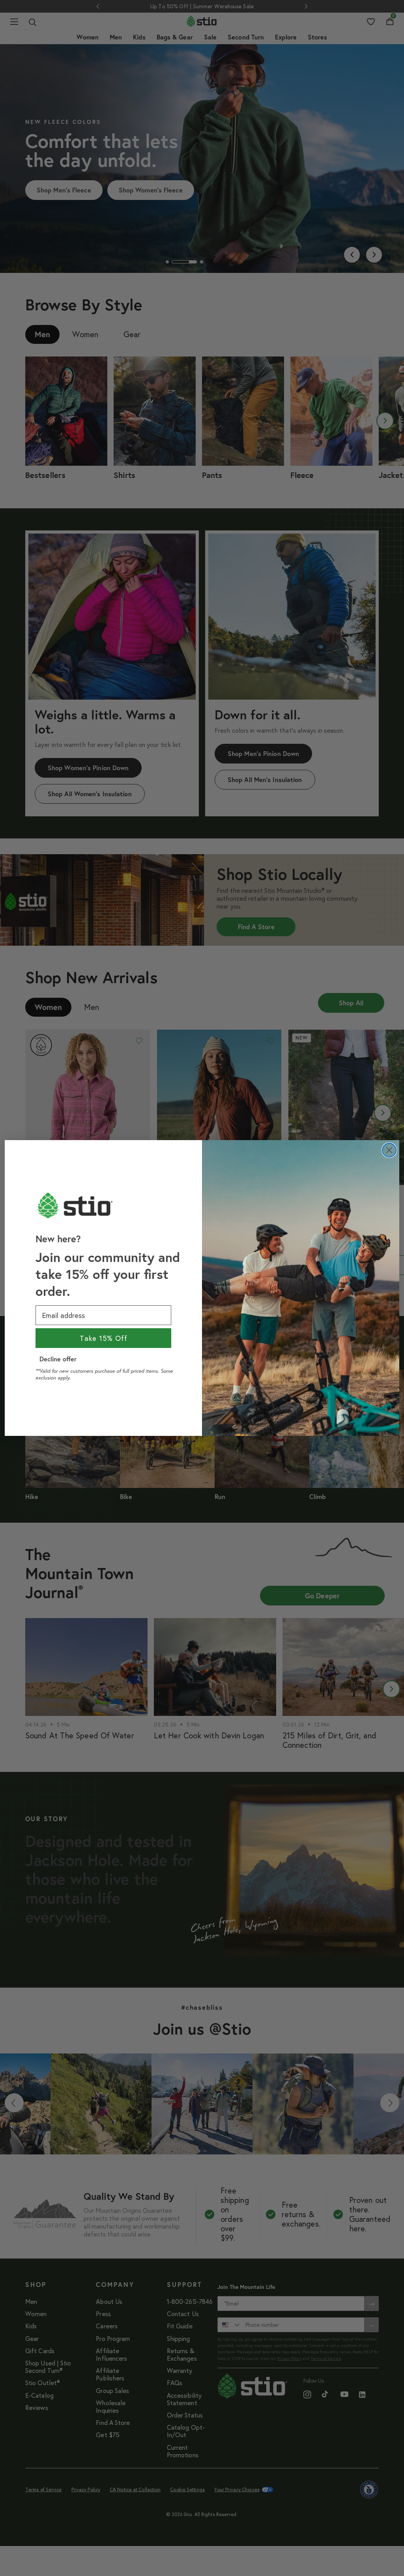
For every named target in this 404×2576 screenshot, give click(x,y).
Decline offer (58, 1359)
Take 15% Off (104, 1338)
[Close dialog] (389, 1150)
